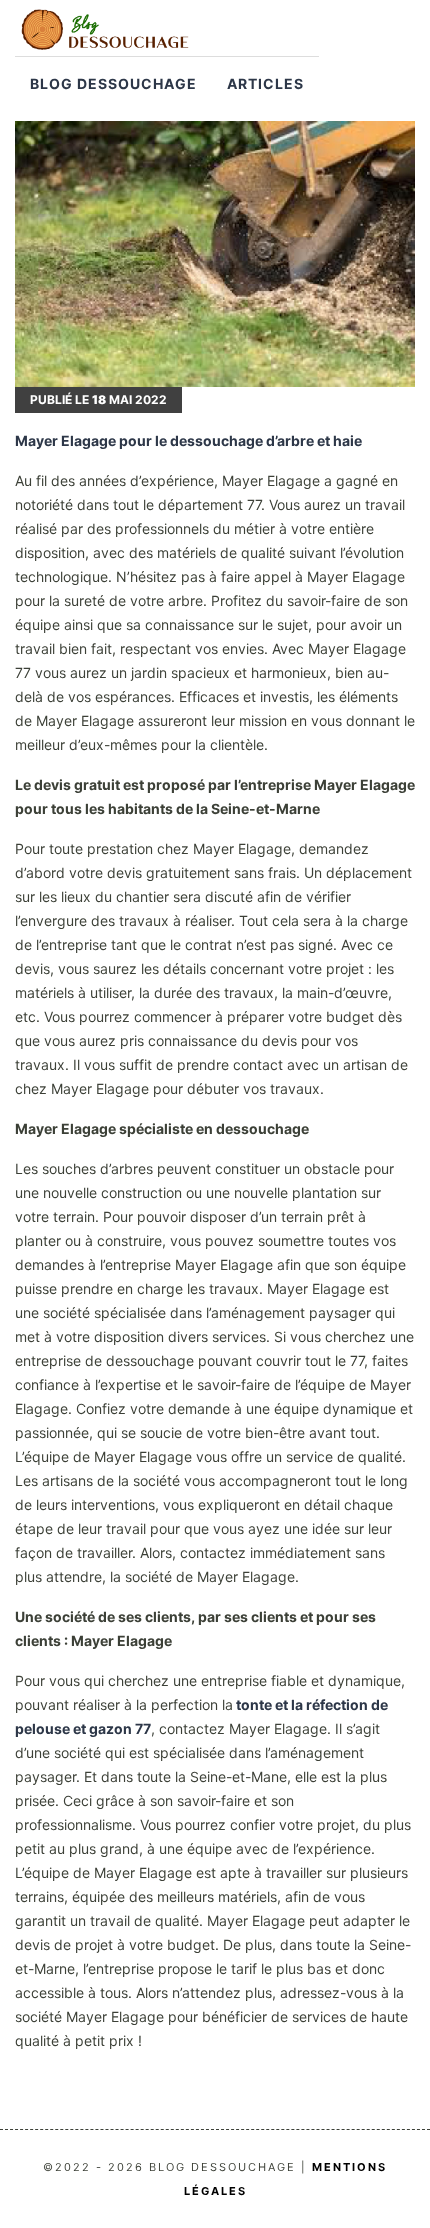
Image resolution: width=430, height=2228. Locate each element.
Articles (265, 83)
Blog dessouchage (113, 83)
